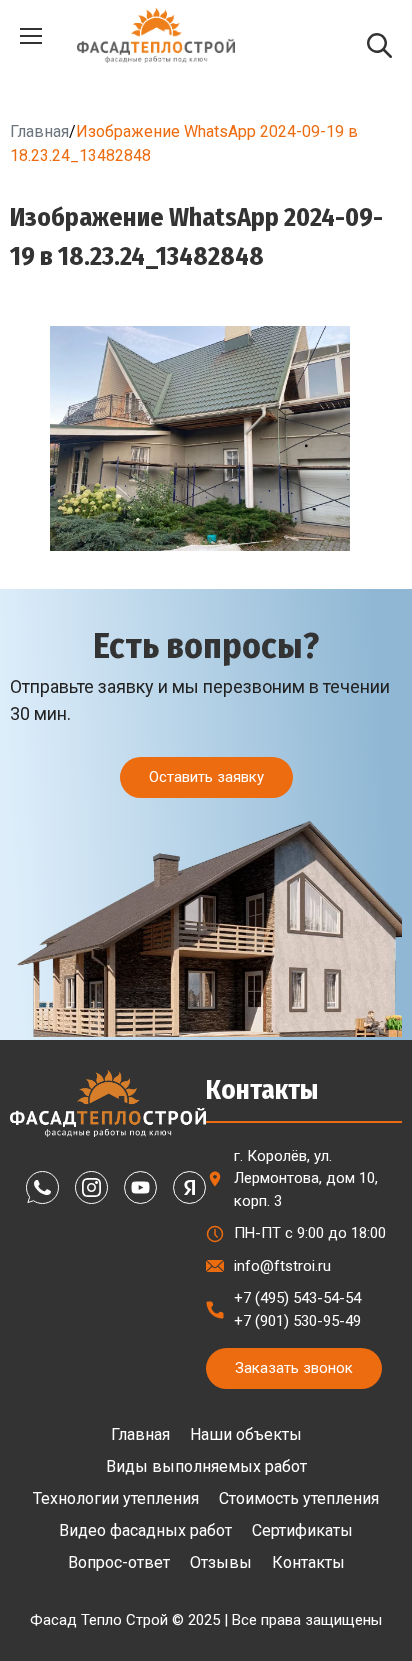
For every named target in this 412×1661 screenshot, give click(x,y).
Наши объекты (246, 1434)
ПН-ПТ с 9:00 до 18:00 (310, 1233)
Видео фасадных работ (145, 1530)
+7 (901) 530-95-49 (297, 1321)
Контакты (308, 1562)
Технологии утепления (116, 1498)
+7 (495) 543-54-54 (297, 1298)
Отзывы (221, 1562)
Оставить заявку (206, 777)
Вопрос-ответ (119, 1562)
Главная (39, 131)
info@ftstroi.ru (282, 1266)
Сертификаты (302, 1530)
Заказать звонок (294, 1368)
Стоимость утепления (299, 1498)
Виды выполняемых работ (206, 1466)
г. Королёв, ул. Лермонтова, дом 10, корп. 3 (306, 1178)
